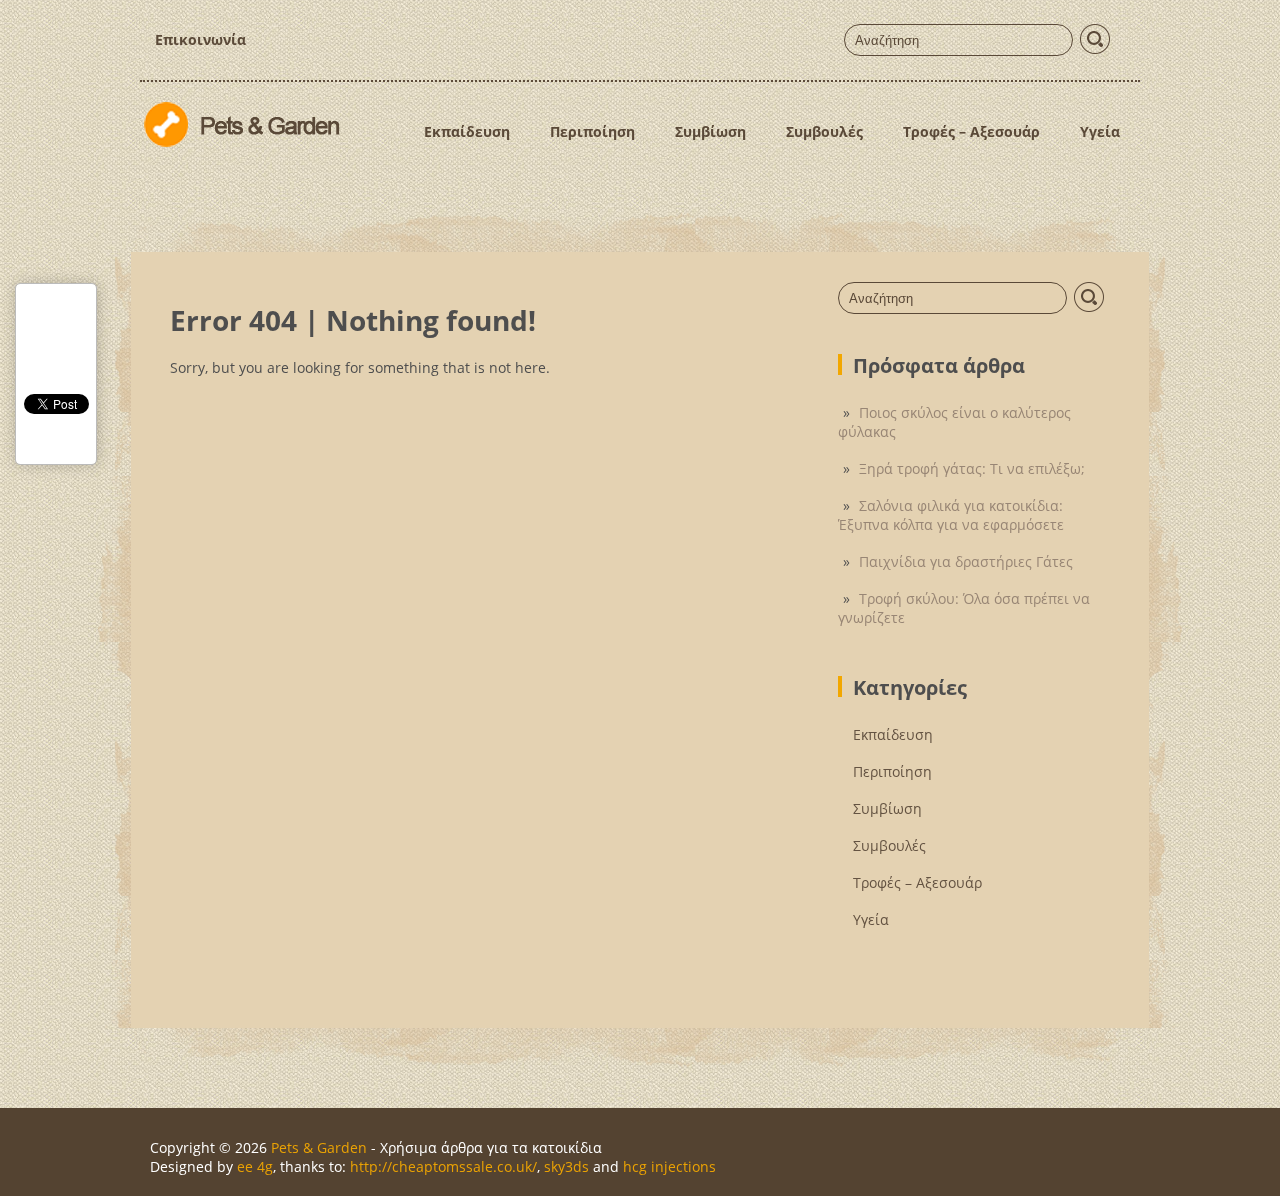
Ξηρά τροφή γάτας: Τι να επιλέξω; (972, 468)
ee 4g (255, 1166)
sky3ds (566, 1166)
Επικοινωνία (200, 39)
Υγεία (1100, 131)
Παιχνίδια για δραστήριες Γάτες (966, 561)
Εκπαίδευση (467, 131)
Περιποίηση (592, 131)
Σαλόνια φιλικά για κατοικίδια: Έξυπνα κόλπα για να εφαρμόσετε (951, 515)
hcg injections (669, 1166)
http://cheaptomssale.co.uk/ (443, 1166)
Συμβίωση (710, 131)
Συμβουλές (824, 131)
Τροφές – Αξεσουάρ (971, 131)
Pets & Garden (319, 1147)
